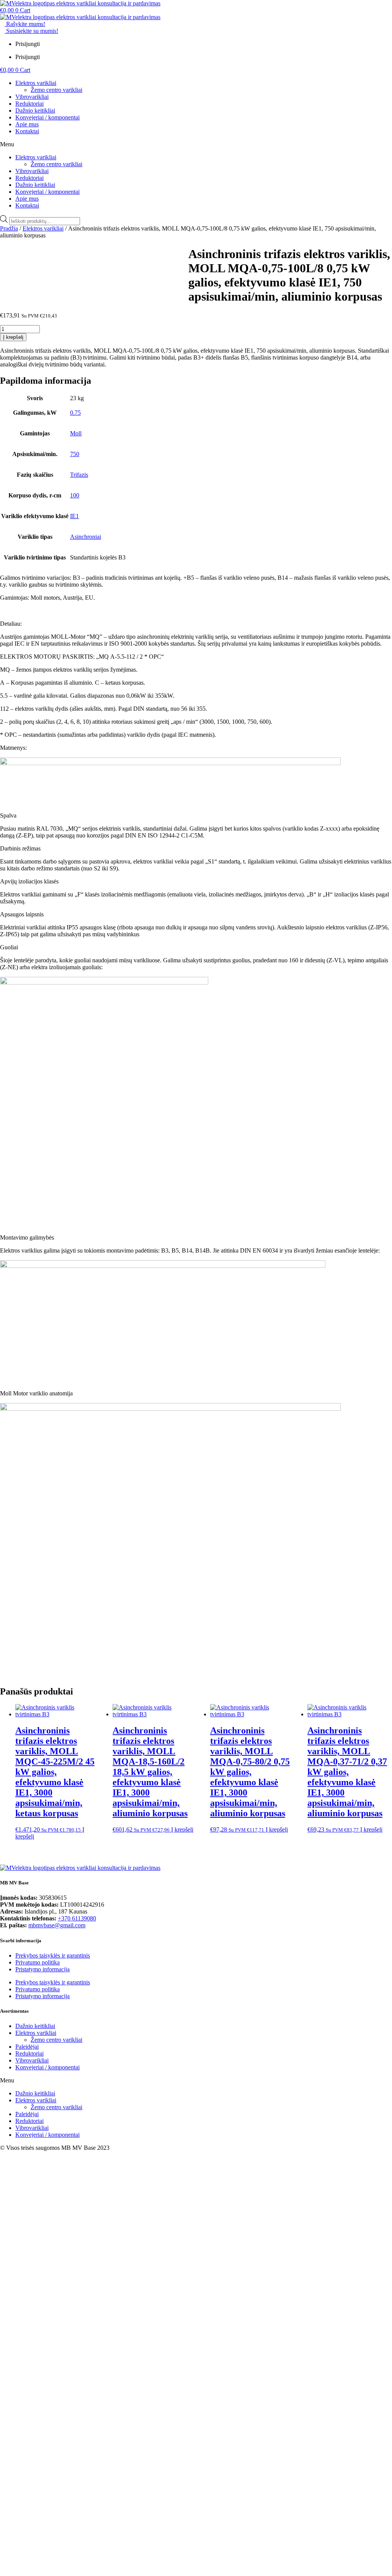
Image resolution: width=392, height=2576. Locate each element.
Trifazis (79, 475)
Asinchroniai (86, 537)
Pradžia (9, 228)
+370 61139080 (77, 1918)
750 (75, 454)
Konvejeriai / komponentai (47, 117)
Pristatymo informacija (42, 1969)
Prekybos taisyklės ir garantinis (53, 1955)
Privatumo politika (38, 1962)
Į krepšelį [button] (182, 1829)
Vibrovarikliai (32, 97)
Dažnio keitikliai (35, 110)
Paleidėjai (27, 2047)
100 (75, 495)
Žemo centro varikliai (56, 90)
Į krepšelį (13, 337)
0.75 (75, 413)
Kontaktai (27, 131)
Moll (76, 433)
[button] (196, 144)
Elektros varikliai (36, 83)
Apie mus (27, 124)
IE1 (74, 516)
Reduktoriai (29, 104)
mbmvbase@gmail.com (57, 1925)
